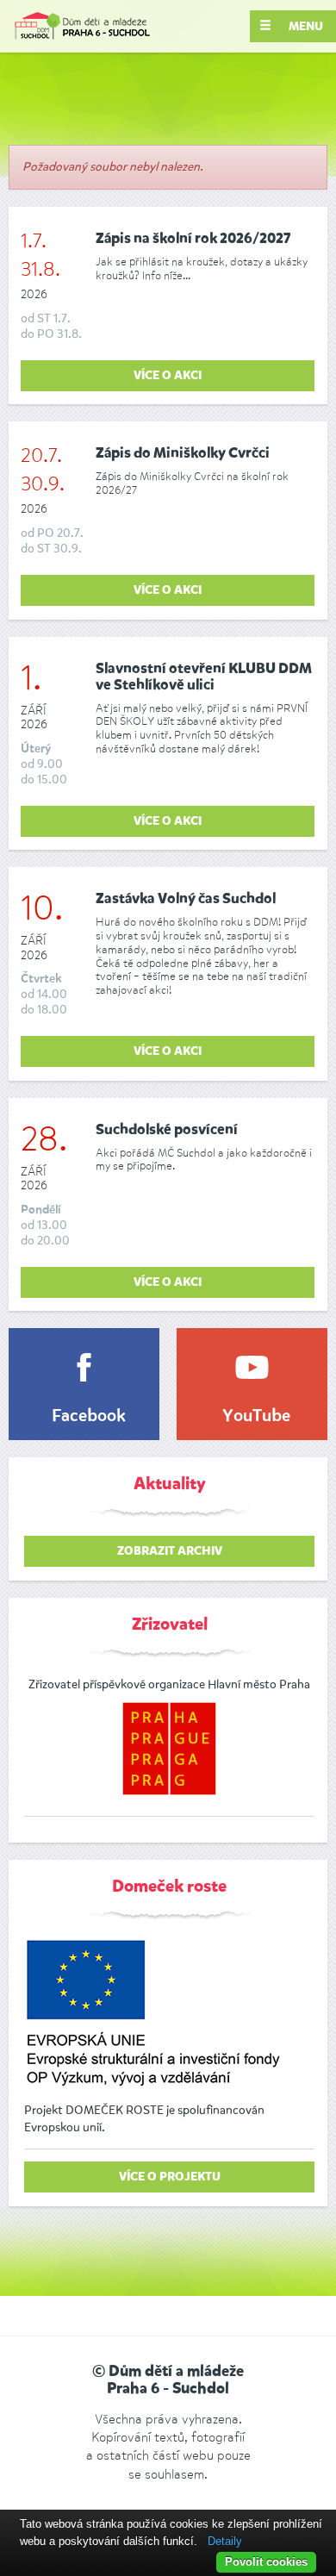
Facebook (89, 1417)
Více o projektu (170, 2177)
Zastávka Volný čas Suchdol (186, 899)
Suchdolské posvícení (167, 1130)
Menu (305, 27)
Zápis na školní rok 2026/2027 (193, 239)
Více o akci (168, 376)
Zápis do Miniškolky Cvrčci (183, 454)
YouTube (256, 1417)
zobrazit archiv (170, 1551)
